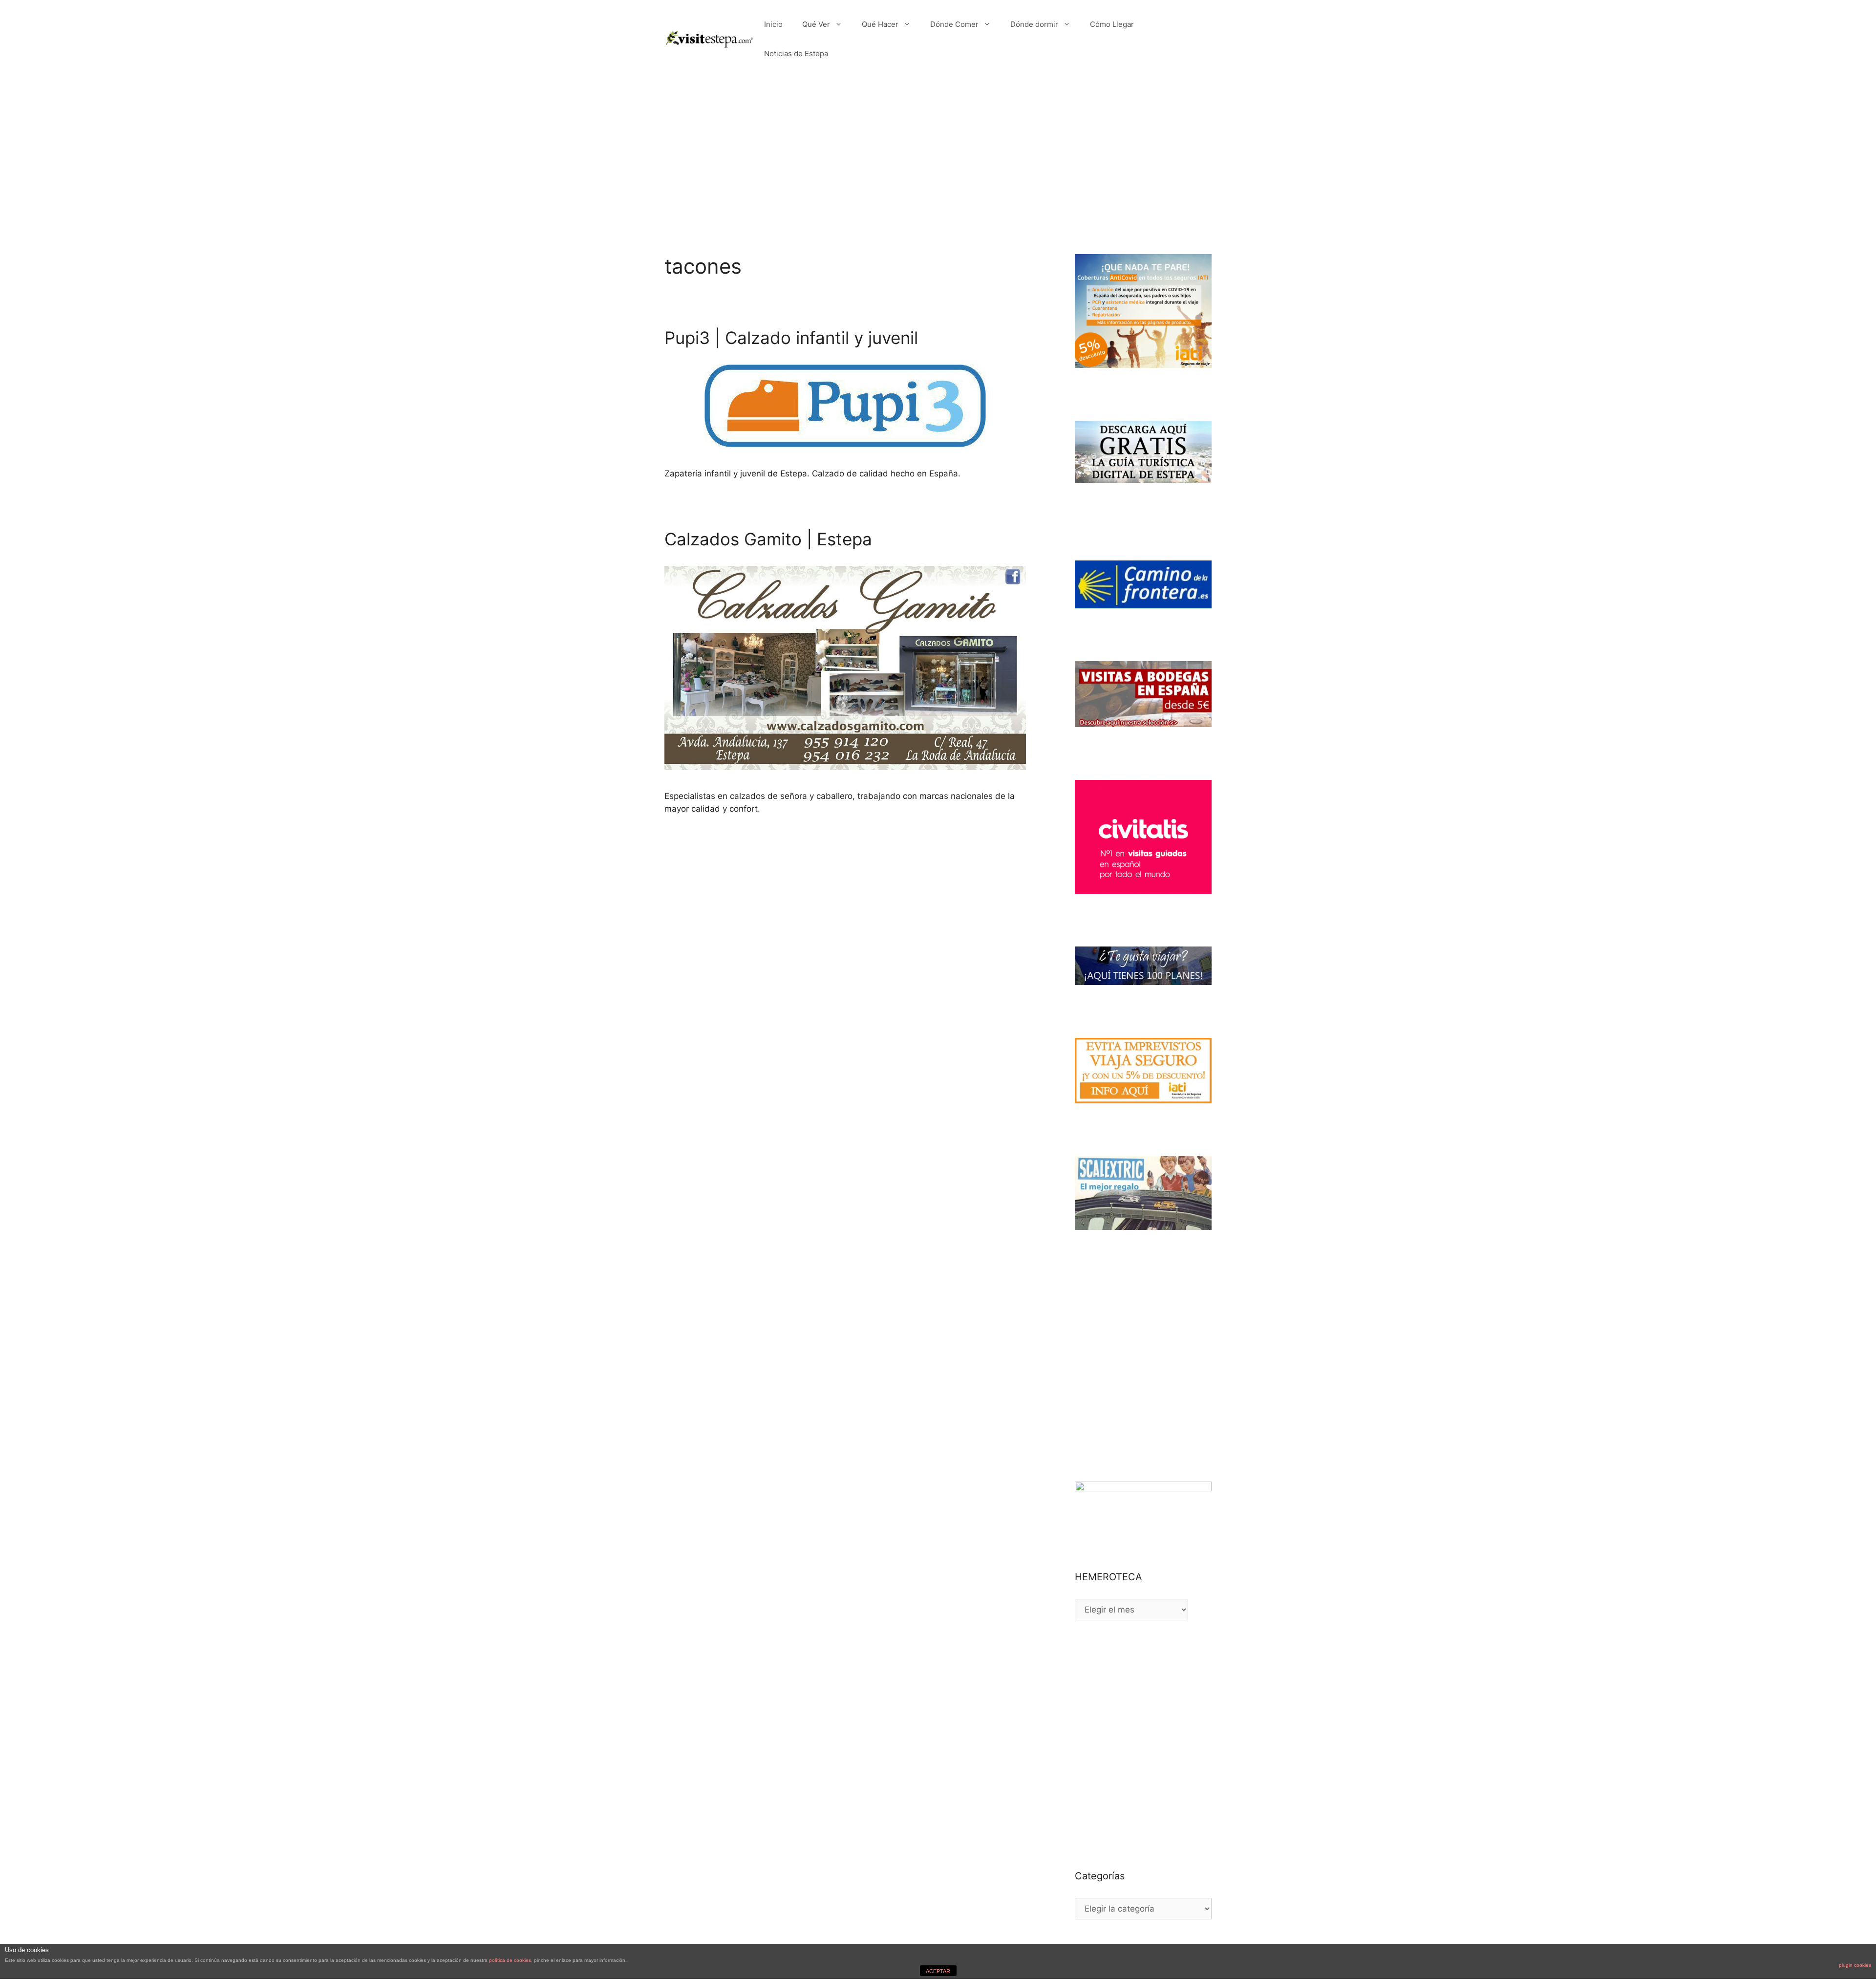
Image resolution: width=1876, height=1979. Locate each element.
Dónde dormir (1034, 24)
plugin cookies (1855, 1965)
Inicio (773, 24)
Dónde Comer (954, 24)
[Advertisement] (938, 151)
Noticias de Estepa (796, 54)
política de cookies (510, 1960)
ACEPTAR (938, 1971)
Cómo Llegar (1112, 24)
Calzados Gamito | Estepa (768, 539)
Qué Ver (816, 24)
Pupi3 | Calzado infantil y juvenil (791, 338)
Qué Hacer (880, 24)
